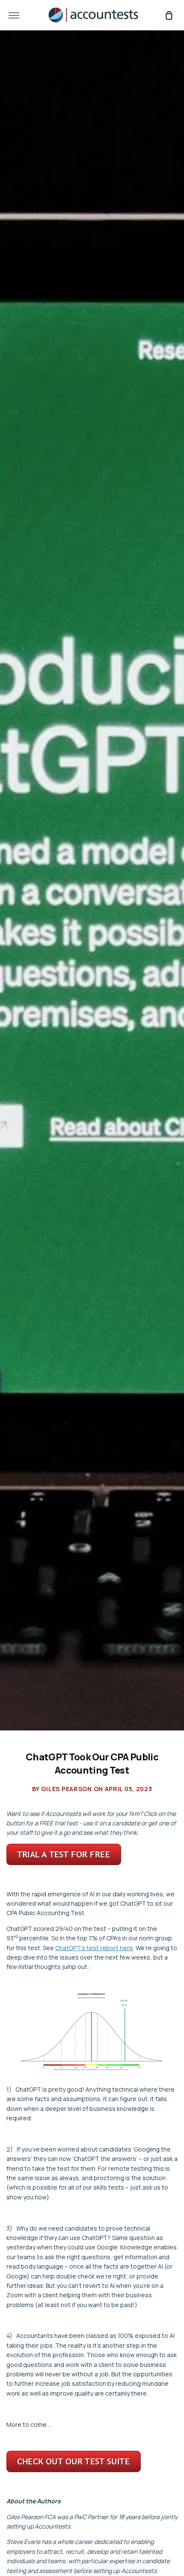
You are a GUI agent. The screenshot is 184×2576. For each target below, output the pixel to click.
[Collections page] (74, 2470)
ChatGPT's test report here (94, 1948)
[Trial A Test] (64, 1863)
